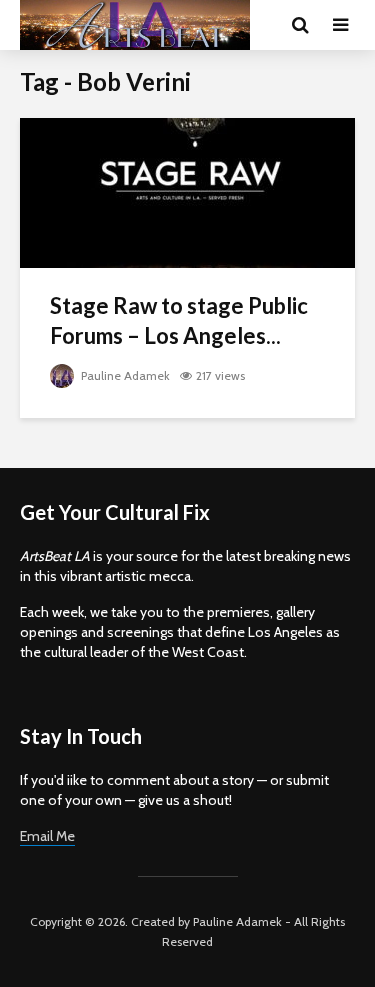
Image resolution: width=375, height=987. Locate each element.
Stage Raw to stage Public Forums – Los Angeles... (179, 320)
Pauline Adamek (124, 375)
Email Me (47, 836)
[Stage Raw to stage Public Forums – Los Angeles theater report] (187, 191)
